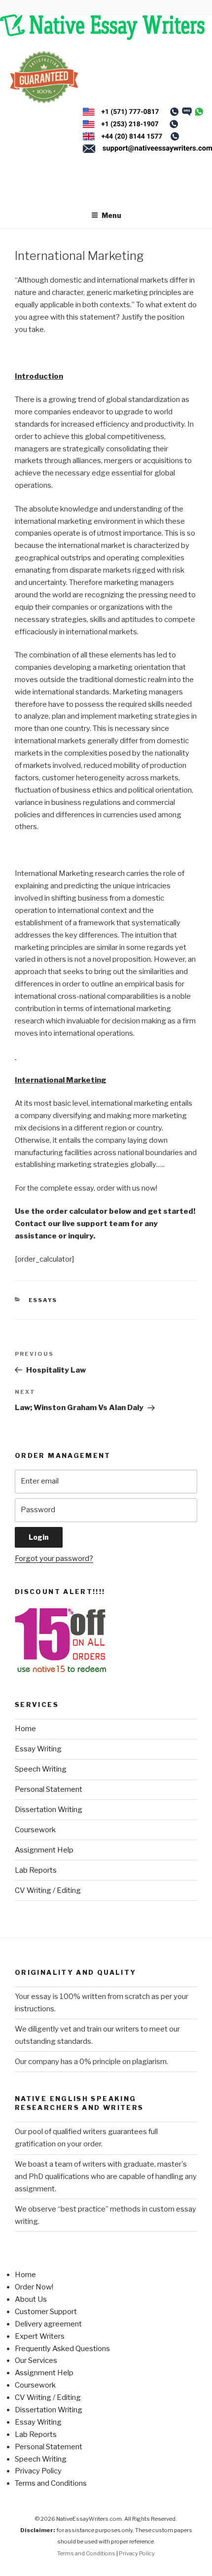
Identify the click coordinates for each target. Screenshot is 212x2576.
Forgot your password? (54, 1559)
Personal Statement (49, 1789)
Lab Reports (36, 1870)
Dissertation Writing (49, 1810)
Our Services (36, 2360)
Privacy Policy (38, 2471)
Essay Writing (38, 1749)
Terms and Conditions (51, 2483)
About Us (31, 2299)
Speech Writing (41, 1769)
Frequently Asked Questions (62, 2349)
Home (25, 1729)
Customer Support (46, 2312)
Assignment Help (44, 1850)
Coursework (35, 1830)
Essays (43, 1300)
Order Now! (34, 2287)
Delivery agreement (48, 2324)
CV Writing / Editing (48, 1890)
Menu (111, 215)
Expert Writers (40, 2336)
